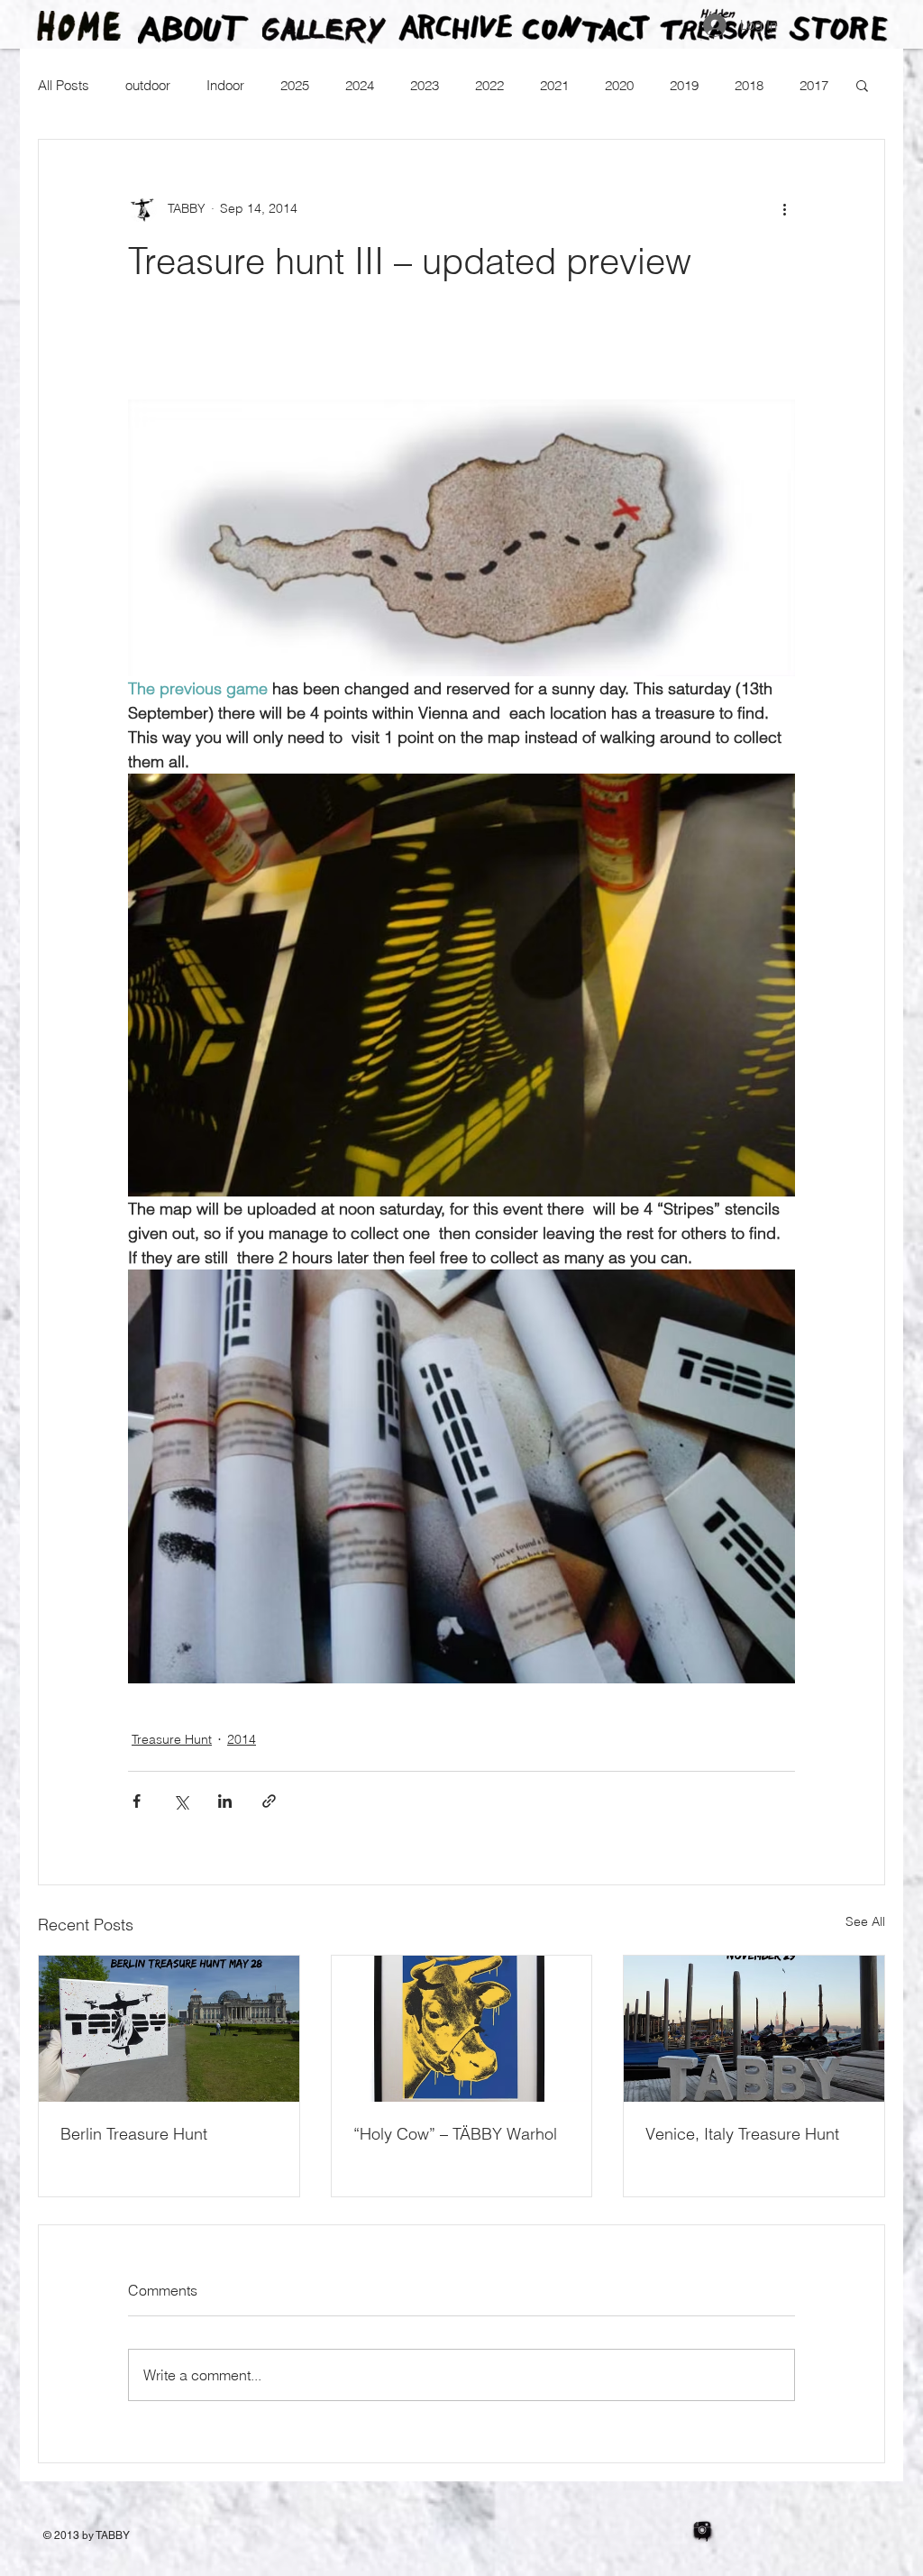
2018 (749, 85)
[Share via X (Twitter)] (181, 1801)
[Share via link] (269, 1801)
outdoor (148, 85)
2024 (360, 85)
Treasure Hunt (172, 1739)
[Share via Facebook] (137, 1801)
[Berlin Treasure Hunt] (169, 2029)
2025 (295, 85)
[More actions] (784, 208)
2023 (425, 85)
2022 (489, 85)
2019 (684, 85)
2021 (554, 85)
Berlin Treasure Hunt (134, 2134)
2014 (242, 1739)
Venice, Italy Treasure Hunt (742, 2134)
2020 (619, 85)
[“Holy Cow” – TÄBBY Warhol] (462, 2029)
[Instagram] (702, 2531)
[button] (862, 85)
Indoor (225, 85)
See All (865, 1921)
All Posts (64, 85)
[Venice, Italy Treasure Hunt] (754, 2029)
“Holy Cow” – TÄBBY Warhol (455, 2134)
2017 (814, 85)
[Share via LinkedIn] (225, 1801)
